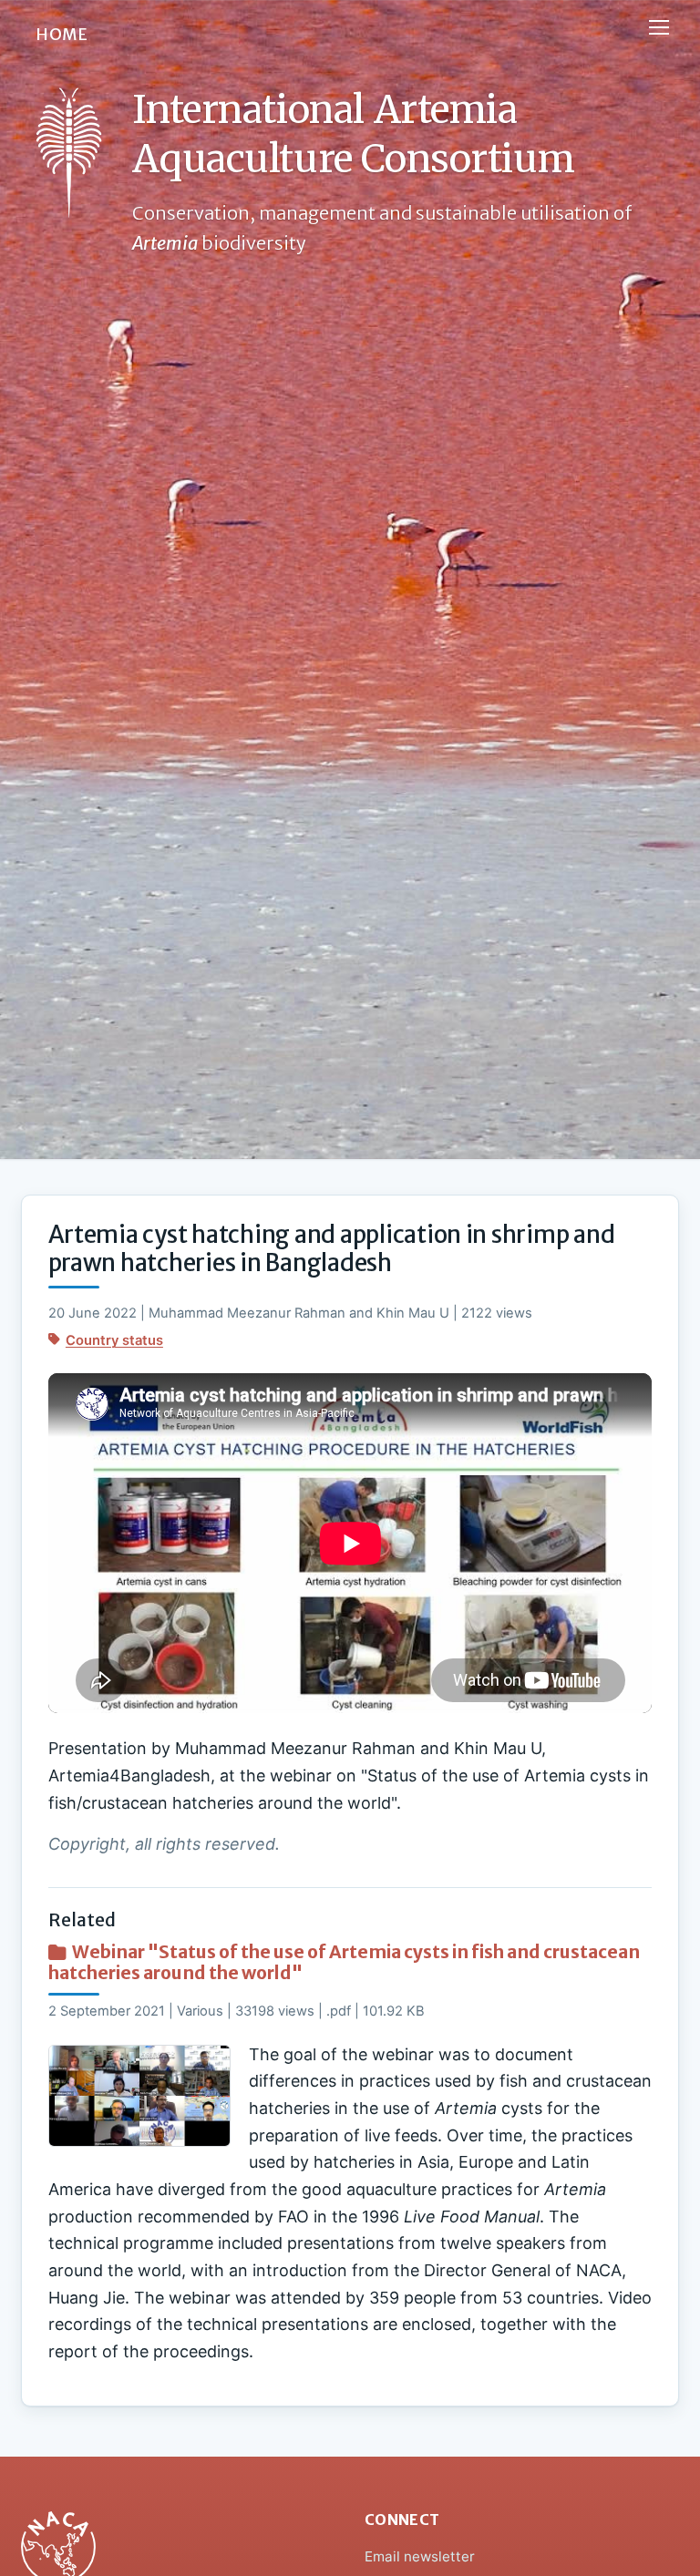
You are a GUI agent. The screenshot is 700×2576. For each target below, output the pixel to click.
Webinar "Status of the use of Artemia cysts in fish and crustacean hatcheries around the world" (345, 1962)
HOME (62, 35)
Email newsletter (420, 2556)
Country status (114, 1340)
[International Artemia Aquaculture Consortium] (69, 153)
